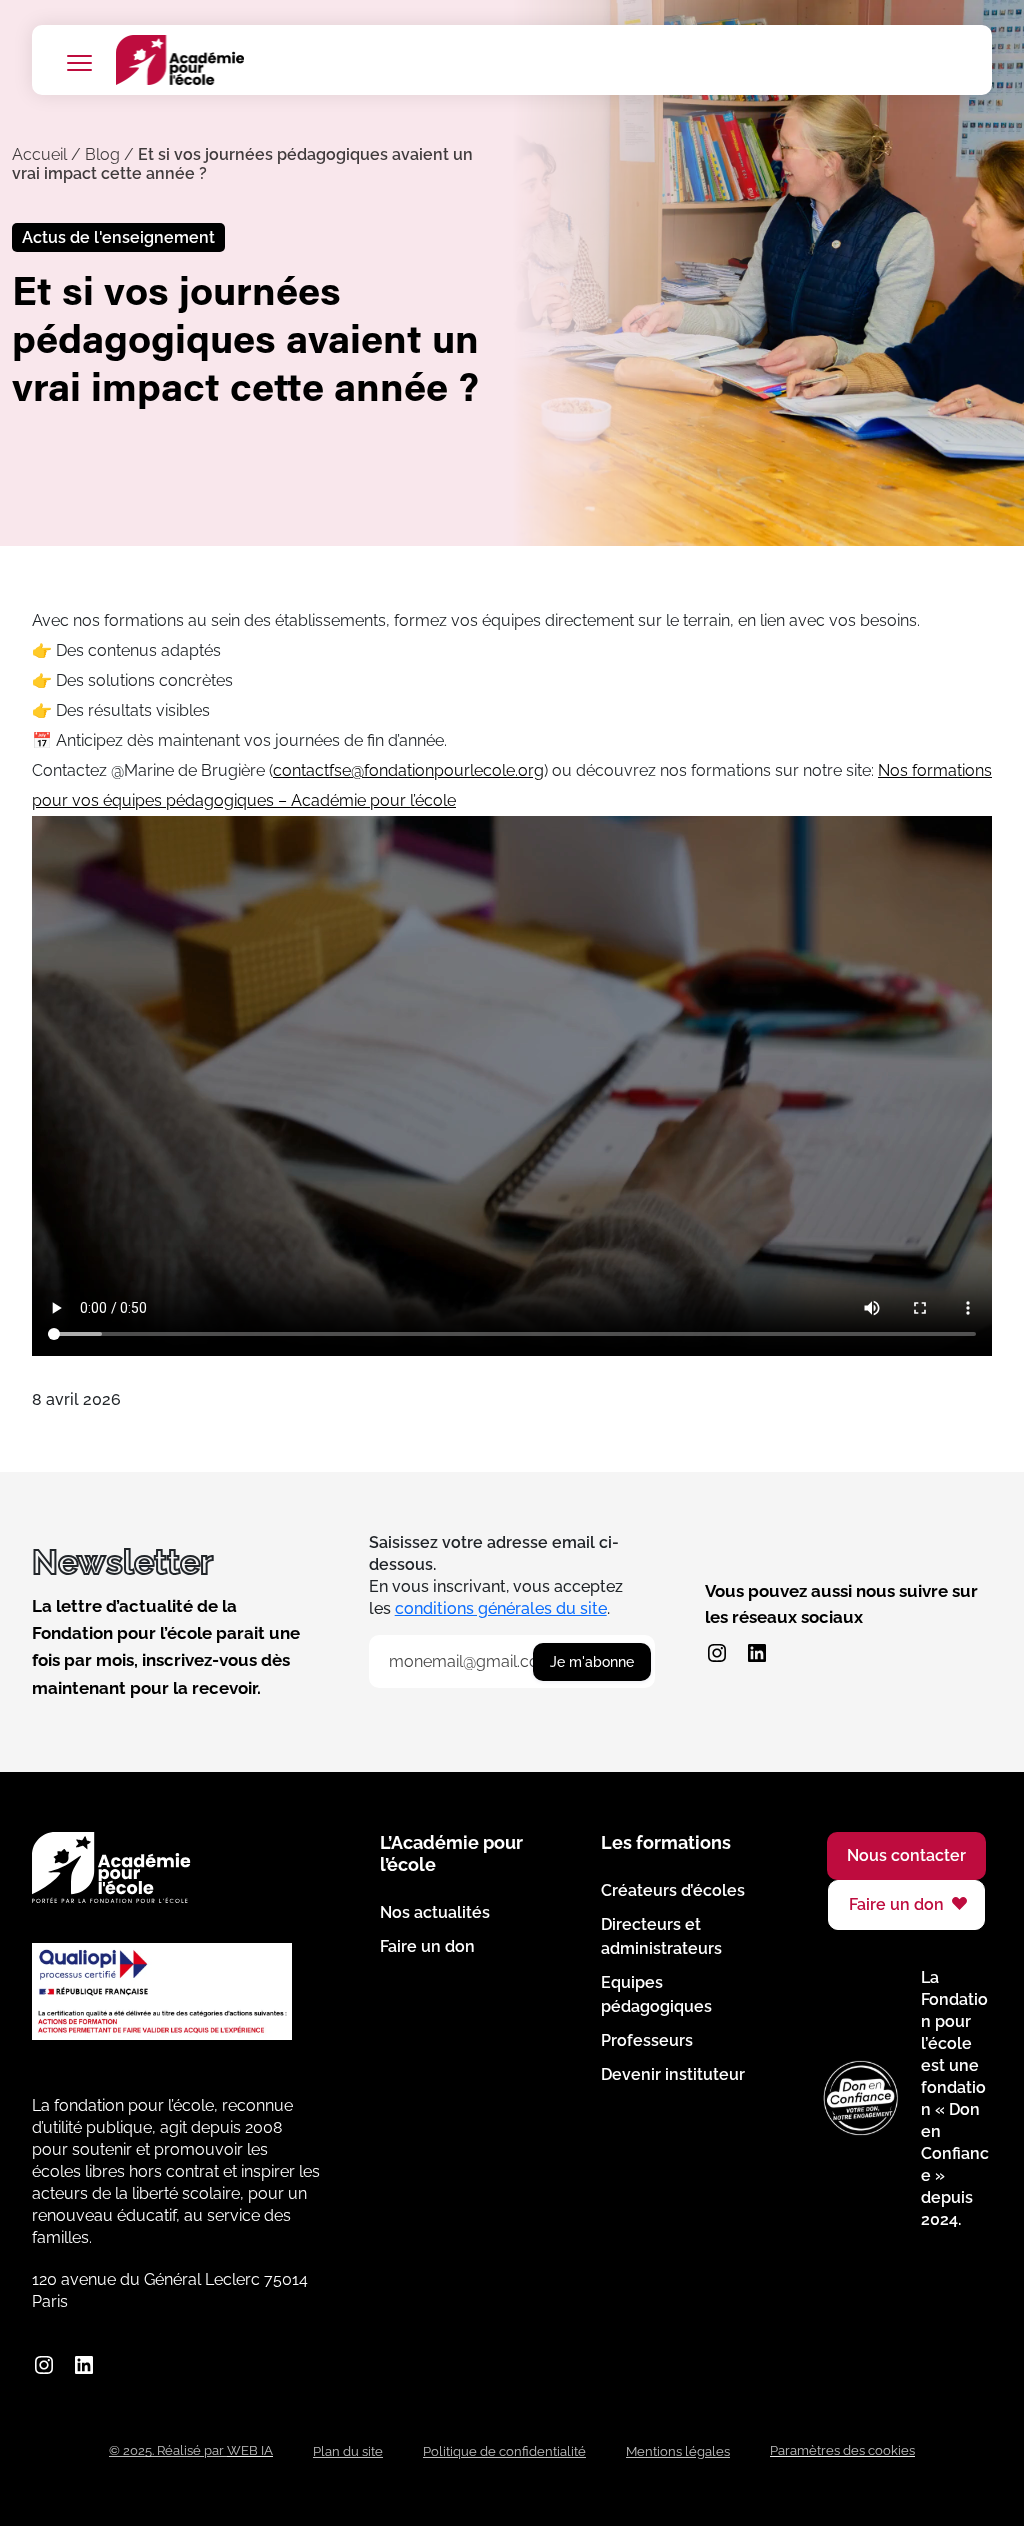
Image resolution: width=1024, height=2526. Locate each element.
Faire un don (427, 1946)
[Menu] (79, 62)
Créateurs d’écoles (673, 1890)
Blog (102, 154)
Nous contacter (906, 1855)
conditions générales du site (501, 1608)
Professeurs (647, 2040)
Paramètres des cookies (842, 2450)
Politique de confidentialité (504, 2451)
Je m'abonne (592, 1662)
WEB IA (250, 2450)
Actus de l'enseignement (118, 237)
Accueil (39, 154)
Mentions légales (678, 2451)
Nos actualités (435, 1912)
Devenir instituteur (673, 2074)
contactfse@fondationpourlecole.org (408, 770)
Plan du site (348, 2451)
